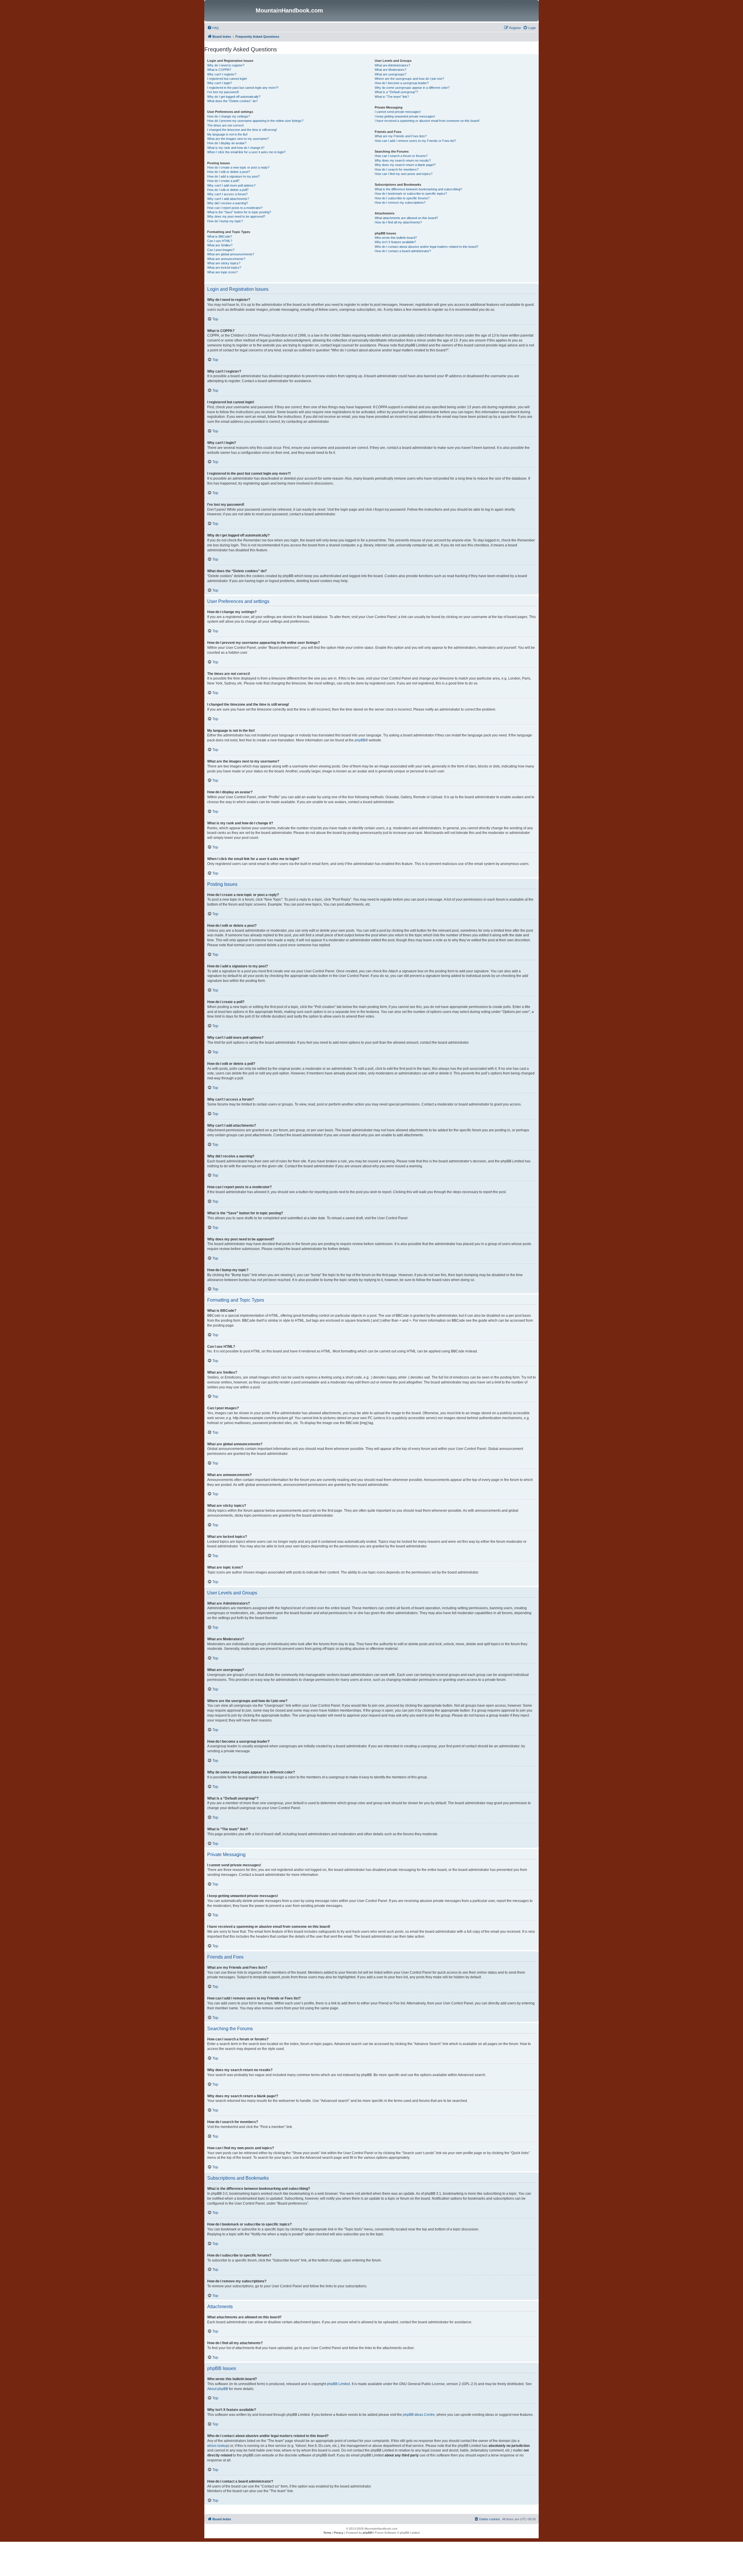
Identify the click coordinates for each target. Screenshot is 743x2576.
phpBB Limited (338, 2384)
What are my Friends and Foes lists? (401, 136)
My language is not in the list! (227, 134)
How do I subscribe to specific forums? (402, 198)
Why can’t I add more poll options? (231, 185)
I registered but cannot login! (227, 79)
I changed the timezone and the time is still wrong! (242, 130)
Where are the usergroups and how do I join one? (409, 79)
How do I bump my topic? (225, 221)
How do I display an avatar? (227, 143)
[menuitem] (213, 28)
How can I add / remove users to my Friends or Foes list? (415, 141)
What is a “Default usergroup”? (396, 92)
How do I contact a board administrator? (403, 251)
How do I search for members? (397, 169)
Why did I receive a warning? (228, 203)
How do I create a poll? (223, 181)
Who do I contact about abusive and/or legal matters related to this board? (426, 247)
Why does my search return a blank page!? (405, 165)
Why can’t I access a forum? (227, 194)
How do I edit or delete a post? (229, 172)
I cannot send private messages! (398, 112)
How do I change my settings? (229, 116)
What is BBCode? (220, 236)
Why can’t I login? (220, 83)
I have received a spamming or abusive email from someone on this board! (427, 121)
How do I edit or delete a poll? (228, 190)
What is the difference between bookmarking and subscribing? (418, 189)
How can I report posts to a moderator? (235, 208)
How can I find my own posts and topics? (404, 174)
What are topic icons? (222, 272)
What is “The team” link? (392, 97)
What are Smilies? (220, 245)
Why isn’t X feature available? (395, 242)
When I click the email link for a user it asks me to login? (246, 152)
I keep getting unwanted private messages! (405, 116)
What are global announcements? (231, 254)
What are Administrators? (392, 65)
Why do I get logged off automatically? (234, 97)
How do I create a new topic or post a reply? (238, 167)
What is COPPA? (219, 70)
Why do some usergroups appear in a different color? (412, 88)
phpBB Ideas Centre (419, 2415)
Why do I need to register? (226, 65)
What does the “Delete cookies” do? (232, 101)
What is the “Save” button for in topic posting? (239, 212)
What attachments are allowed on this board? (406, 218)
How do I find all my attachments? (398, 222)
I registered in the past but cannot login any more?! (243, 88)
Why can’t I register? (222, 74)
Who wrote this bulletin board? (396, 238)
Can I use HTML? (220, 241)
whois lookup (218, 2446)
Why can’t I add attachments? (228, 199)
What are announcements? (226, 259)
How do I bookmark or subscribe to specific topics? (411, 194)
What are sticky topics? (224, 263)
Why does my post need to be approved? (236, 216)
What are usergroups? (391, 74)
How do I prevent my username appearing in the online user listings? (255, 121)
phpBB (360, 740)
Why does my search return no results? (403, 160)
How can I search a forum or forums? (401, 156)
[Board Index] (231, 11)
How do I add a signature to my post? (233, 176)
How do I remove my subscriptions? (400, 203)
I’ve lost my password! (223, 92)
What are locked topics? (224, 268)
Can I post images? (221, 250)
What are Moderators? (391, 70)
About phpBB (218, 2389)
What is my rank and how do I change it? (236, 148)
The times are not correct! (226, 125)
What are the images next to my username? (238, 139)
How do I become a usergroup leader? (402, 83)
